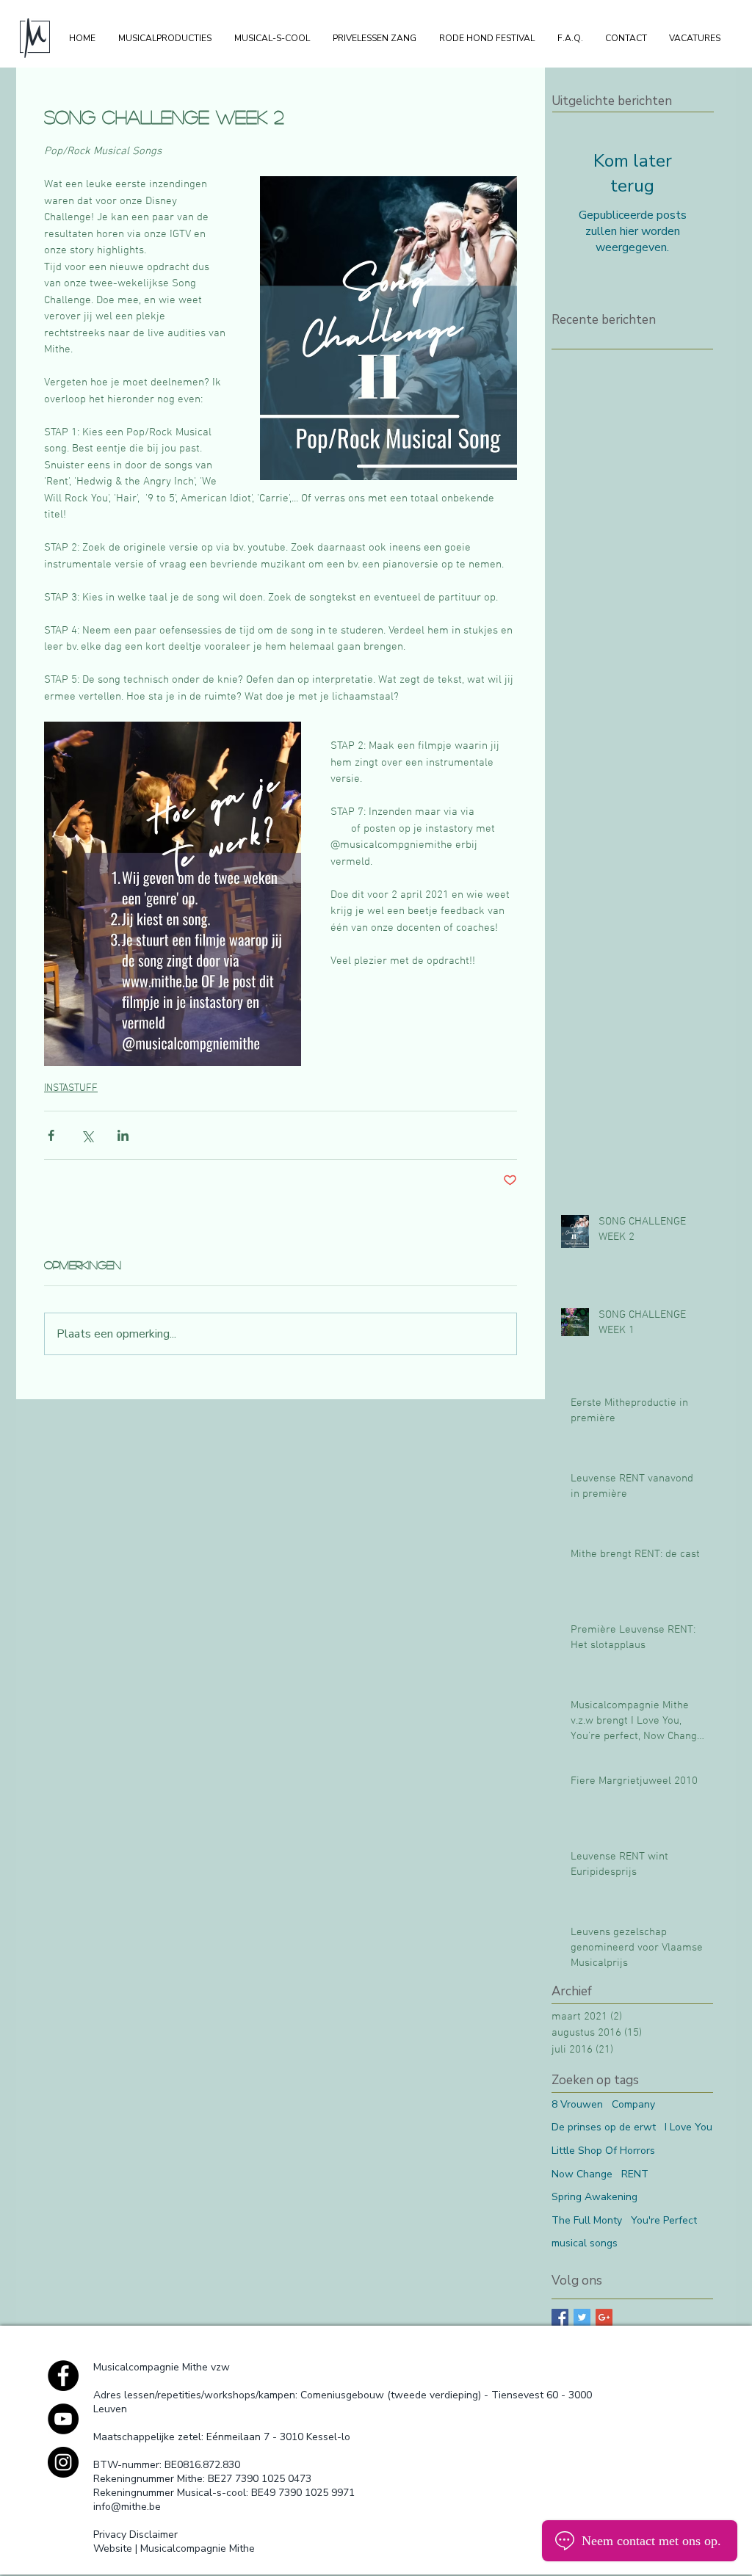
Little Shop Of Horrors (603, 2151)
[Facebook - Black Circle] (63, 2376)
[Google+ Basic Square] (604, 2317)
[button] (164, 38)
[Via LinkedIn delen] (123, 1135)
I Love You (688, 2127)
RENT (635, 2174)
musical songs (585, 2243)
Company (633, 2104)
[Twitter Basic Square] (582, 2317)
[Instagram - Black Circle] (63, 2462)
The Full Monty (587, 2220)
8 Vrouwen (577, 2104)
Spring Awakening (594, 2197)
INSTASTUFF (71, 1088)
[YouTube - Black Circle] (63, 2419)
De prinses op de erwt (604, 2127)
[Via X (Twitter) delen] (87, 1135)
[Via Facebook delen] (51, 1135)
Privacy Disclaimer (135, 2535)
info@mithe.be (127, 2507)
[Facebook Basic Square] (560, 2317)
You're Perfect (664, 2220)
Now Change (582, 2174)
